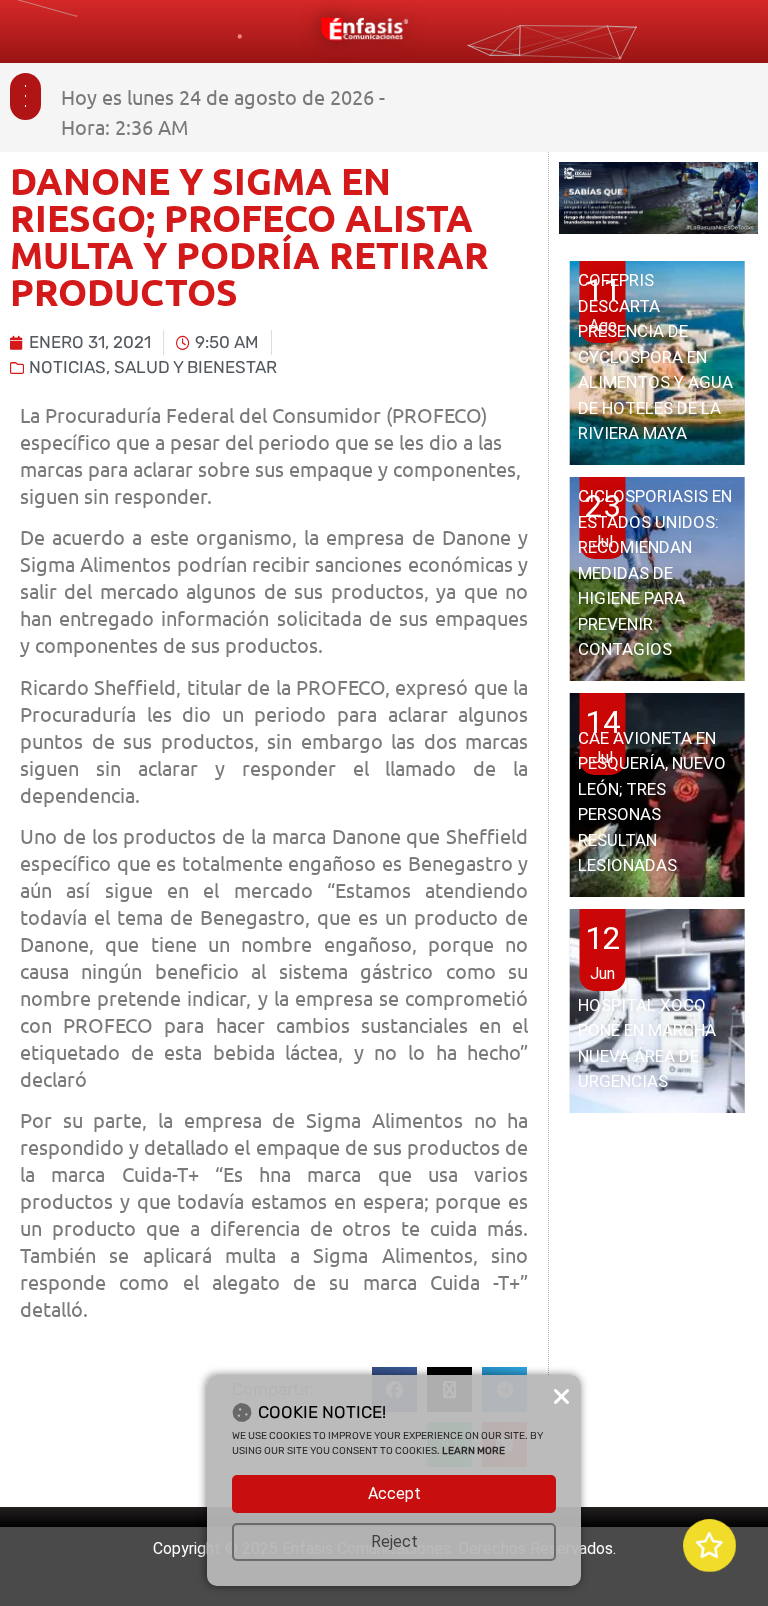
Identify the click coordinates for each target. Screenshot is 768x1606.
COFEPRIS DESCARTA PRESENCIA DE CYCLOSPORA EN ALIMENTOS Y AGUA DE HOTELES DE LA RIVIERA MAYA (655, 356)
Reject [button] (394, 1541)
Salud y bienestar (195, 367)
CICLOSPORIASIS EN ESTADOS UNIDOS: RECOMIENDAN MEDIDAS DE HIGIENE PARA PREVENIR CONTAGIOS (655, 572)
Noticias (67, 367)
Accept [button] (394, 1493)
